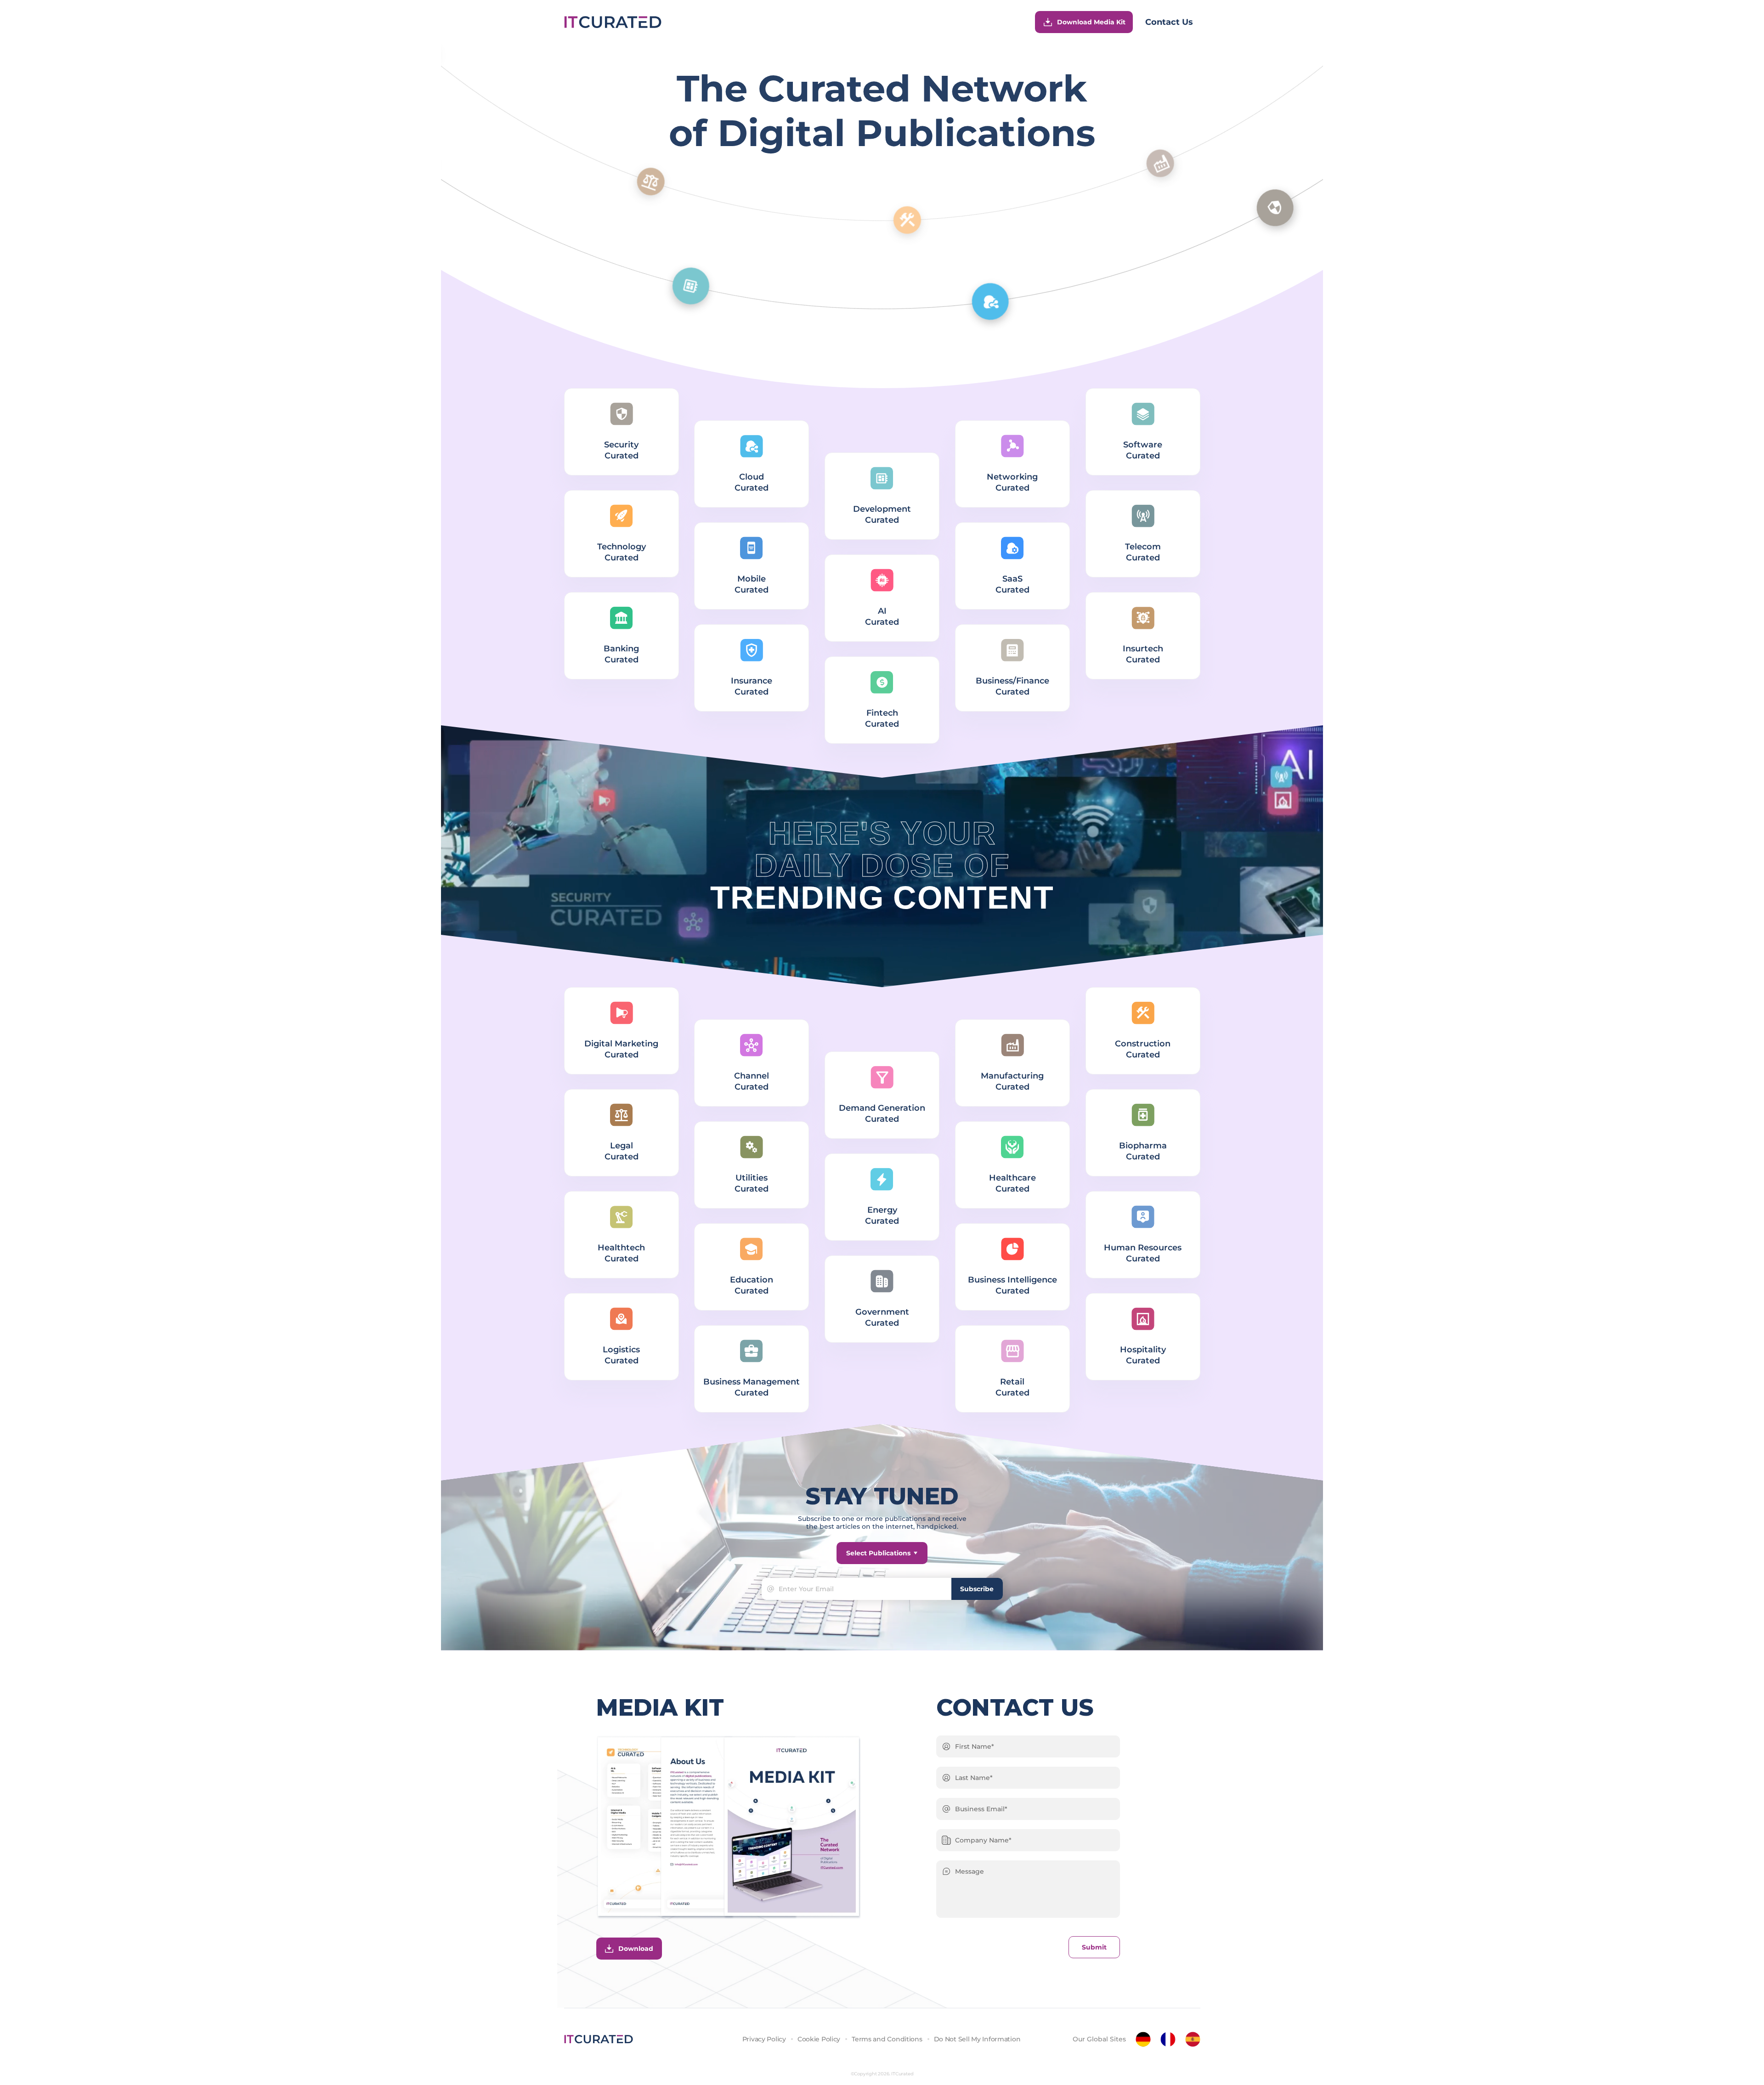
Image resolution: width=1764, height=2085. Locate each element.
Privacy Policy (764, 2039)
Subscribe (977, 1589)
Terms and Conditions (887, 2039)
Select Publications (878, 1553)
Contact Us (1169, 22)
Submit (1094, 1947)
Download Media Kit (1091, 22)
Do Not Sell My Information (977, 2039)
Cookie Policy (819, 2039)
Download (636, 1949)
